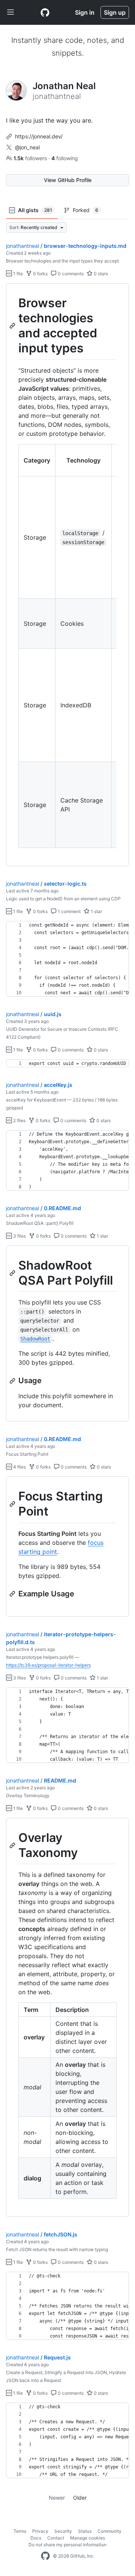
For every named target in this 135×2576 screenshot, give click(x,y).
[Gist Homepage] (45, 12)
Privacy (40, 2531)
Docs (36, 2538)
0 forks (40, 274)
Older (80, 2498)
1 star (96, 911)
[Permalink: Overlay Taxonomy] (13, 1845)
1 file (17, 274)
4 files (19, 1467)
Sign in (85, 12)
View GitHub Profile (68, 180)
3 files (19, 1236)
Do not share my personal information (67, 2545)
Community (109, 2531)
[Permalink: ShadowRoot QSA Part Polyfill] (13, 1273)
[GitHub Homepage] (45, 2556)
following (65, 158)
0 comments (70, 274)
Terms (20, 2531)
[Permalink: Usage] (13, 1381)
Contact (56, 2538)
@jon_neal (27, 147)
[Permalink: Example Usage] (13, 1594)
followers (31, 158)
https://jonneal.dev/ (39, 136)
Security (63, 2531)
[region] (67, 575)
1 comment (69, 911)
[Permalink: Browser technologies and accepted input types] (13, 326)
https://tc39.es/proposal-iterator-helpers (48, 1665)
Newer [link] (57, 2498)
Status (85, 2531)
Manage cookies (88, 2538)
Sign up (115, 12)
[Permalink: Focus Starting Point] (13, 1504)
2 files (19, 1120)
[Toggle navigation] (10, 12)
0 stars (100, 274)
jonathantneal (22, 246)
